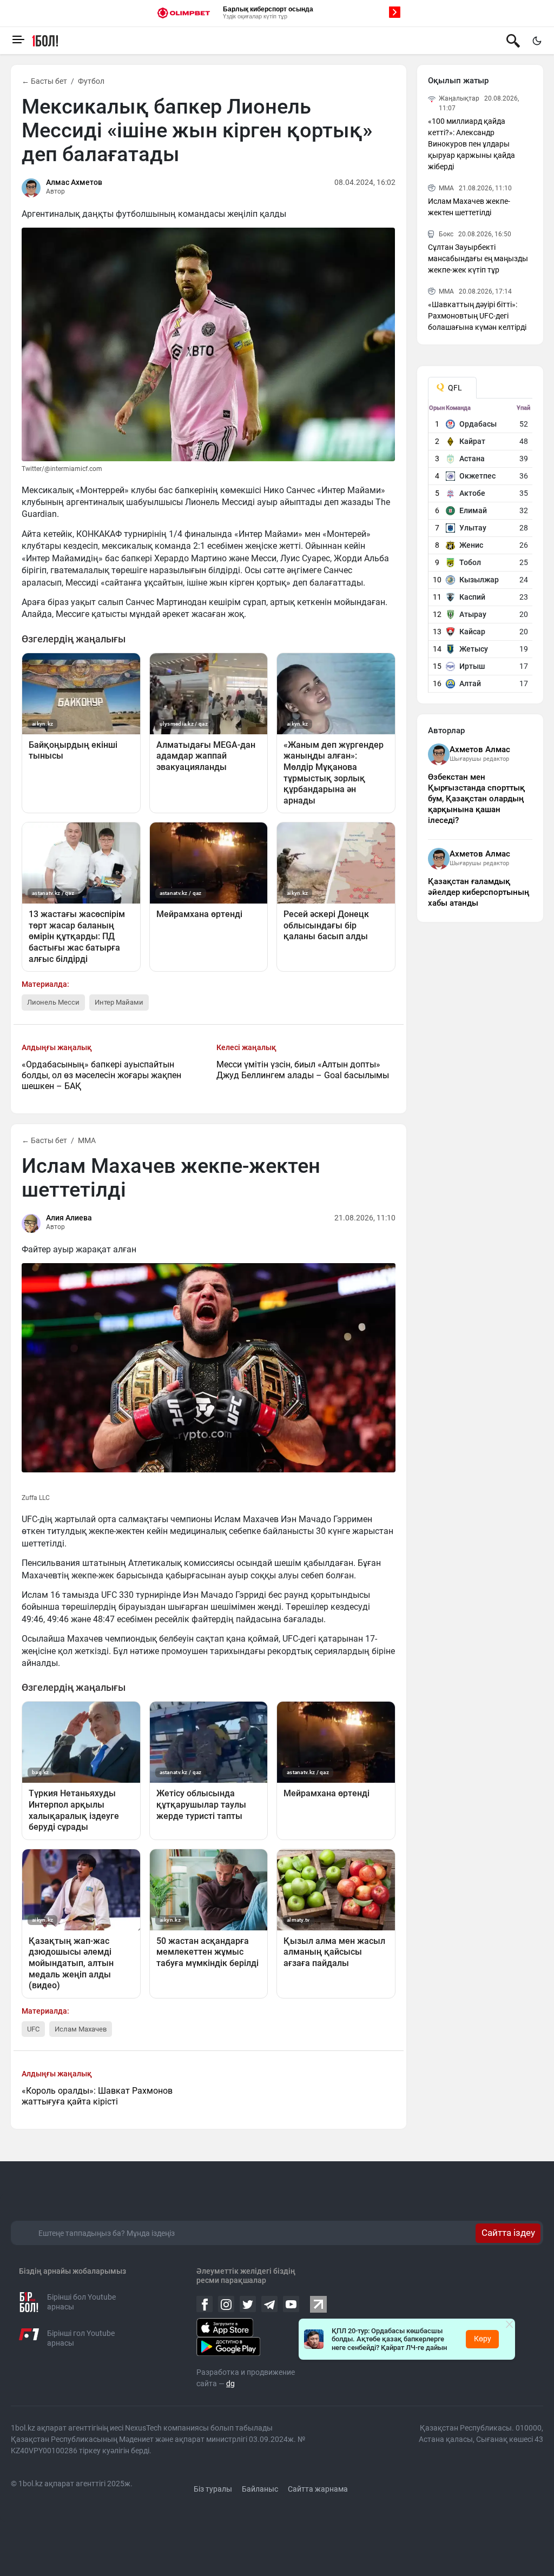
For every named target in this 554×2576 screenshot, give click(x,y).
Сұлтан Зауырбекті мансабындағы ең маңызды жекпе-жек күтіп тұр (478, 258)
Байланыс (260, 2489)
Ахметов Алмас (480, 749)
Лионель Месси (53, 1002)
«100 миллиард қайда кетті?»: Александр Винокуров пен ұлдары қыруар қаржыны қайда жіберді (471, 144)
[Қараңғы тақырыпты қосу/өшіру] (537, 41)
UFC (33, 2029)
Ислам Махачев (81, 2029)
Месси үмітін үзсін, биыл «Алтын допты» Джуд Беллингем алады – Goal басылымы (303, 1070)
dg (230, 2384)
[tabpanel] (481, 548)
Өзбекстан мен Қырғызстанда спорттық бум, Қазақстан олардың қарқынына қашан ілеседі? (476, 799)
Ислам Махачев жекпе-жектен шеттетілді (469, 207)
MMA (87, 1140)
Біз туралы (213, 2489)
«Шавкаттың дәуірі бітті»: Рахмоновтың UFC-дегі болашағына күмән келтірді (477, 316)
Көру (483, 2339)
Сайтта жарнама (318, 2489)
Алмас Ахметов (74, 182)
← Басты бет (44, 81)
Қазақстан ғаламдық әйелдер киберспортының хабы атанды (479, 892)
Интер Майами (119, 1002)
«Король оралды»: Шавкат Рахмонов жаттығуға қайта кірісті (97, 2096)
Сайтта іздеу (508, 2233)
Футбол (91, 81)
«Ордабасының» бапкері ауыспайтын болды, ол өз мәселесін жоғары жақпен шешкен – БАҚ (101, 1075)
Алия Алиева (69, 1218)
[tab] (452, 388)
